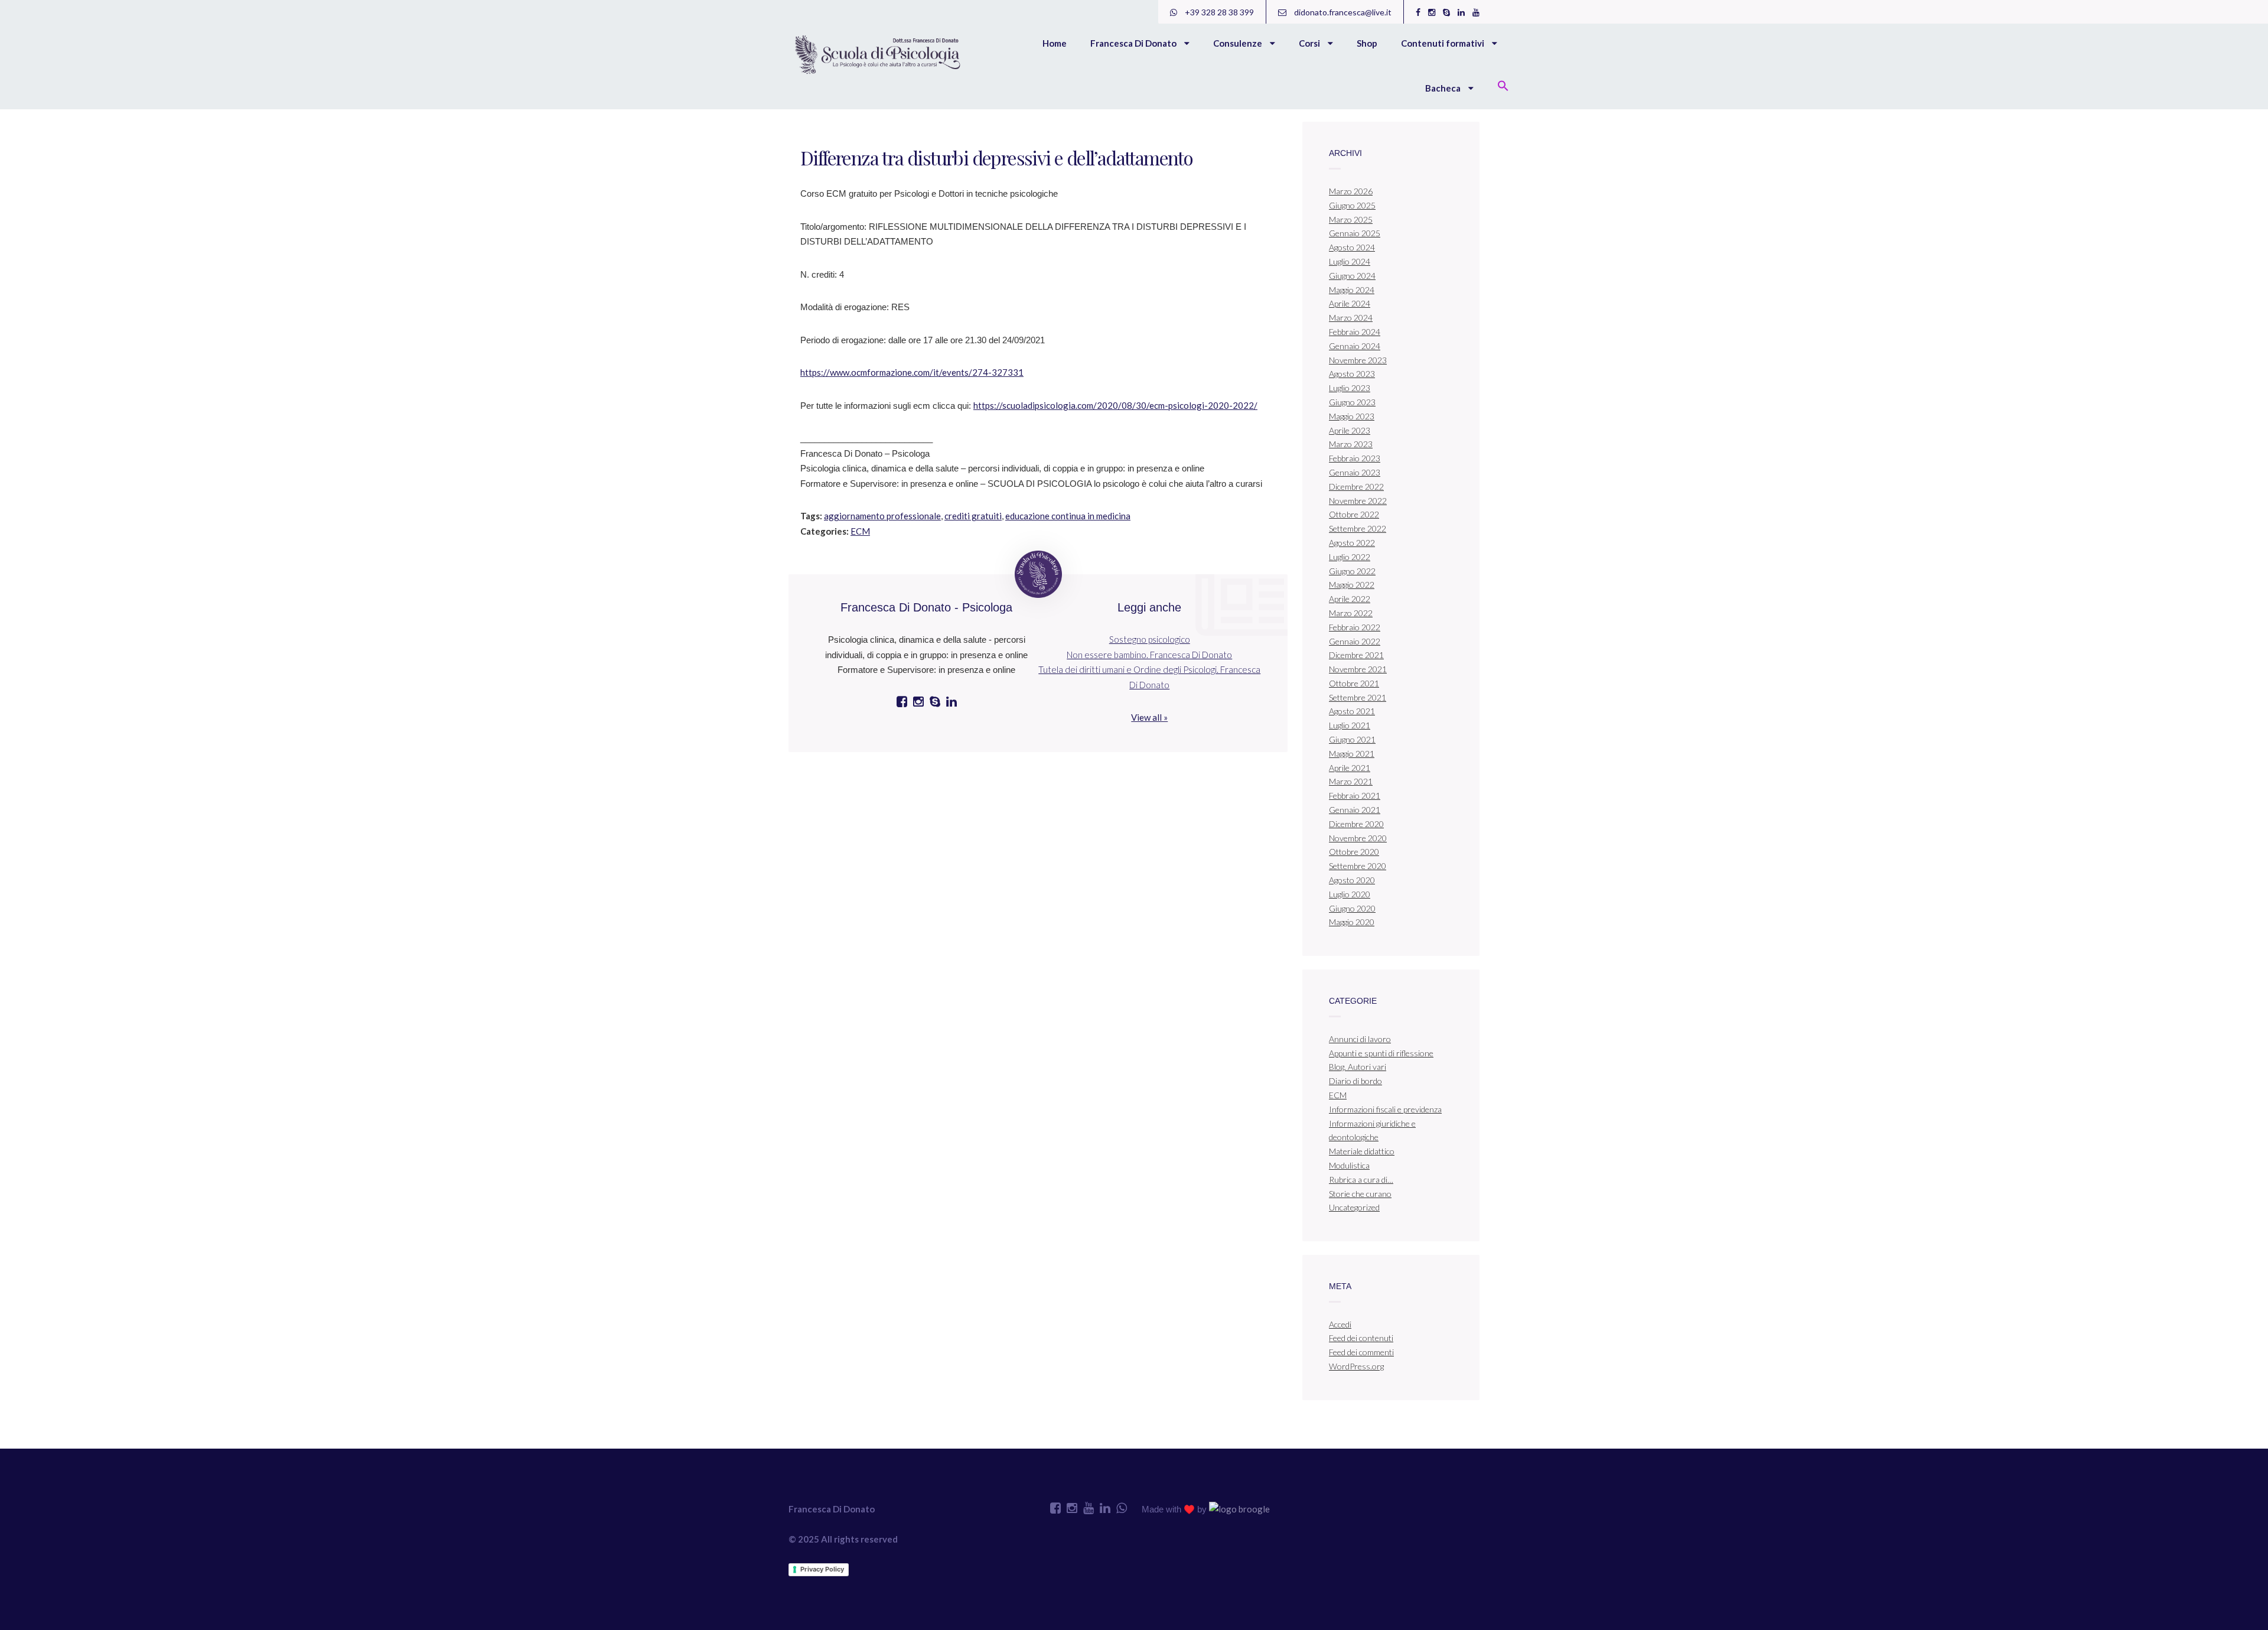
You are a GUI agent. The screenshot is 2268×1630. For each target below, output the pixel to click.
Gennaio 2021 (1355, 810)
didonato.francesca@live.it (1342, 12)
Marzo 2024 (1351, 318)
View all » (1149, 717)
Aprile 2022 (1350, 599)
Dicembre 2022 (1356, 487)
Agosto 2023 (1352, 374)
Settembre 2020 (1358, 866)
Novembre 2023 (1358, 360)
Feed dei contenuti (1361, 1338)
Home (1055, 43)
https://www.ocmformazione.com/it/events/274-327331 (912, 372)
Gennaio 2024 (1355, 346)
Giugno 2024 (1352, 276)
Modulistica (1349, 1165)
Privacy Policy (822, 1569)
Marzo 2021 (1351, 781)
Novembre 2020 (1358, 838)
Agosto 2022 (1352, 543)
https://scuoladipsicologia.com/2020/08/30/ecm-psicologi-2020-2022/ (1115, 405)
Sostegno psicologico (1150, 639)
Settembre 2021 (1358, 697)
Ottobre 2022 (1354, 514)
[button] (1503, 87)
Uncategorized (1354, 1207)
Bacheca (1444, 88)
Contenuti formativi (1443, 43)
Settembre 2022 (1358, 528)
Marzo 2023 (1351, 444)
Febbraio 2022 (1355, 627)
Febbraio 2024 (1355, 332)
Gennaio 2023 (1355, 472)
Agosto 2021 (1352, 711)
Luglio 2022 (1350, 557)
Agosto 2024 (1352, 247)
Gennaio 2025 (1355, 233)
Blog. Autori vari (1358, 1067)
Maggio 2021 (1352, 754)
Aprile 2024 (1350, 303)
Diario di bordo (1355, 1081)
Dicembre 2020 (1356, 824)
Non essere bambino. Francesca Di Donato (1149, 655)
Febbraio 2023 (1355, 458)
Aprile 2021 (1350, 768)
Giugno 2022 (1352, 571)
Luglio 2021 (1350, 725)
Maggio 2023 (1352, 416)
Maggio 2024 (1352, 290)
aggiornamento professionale (882, 516)
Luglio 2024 (1350, 261)
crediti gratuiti (973, 516)
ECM (860, 531)
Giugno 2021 (1352, 739)
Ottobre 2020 (1354, 852)
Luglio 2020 (1350, 894)
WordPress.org (1356, 1366)
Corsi (1310, 43)
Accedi (1340, 1324)
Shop (1367, 43)
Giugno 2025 (1352, 205)
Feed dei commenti (1361, 1352)
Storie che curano (1360, 1194)
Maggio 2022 (1352, 585)
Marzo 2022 (1351, 613)
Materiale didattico (1362, 1151)
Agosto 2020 (1352, 880)
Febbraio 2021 (1355, 796)
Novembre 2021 (1358, 669)
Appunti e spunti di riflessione (1381, 1053)
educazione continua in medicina (1068, 516)
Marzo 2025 (1351, 219)
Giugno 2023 (1352, 402)
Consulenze (1239, 43)
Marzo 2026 (1351, 191)
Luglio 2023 (1350, 388)
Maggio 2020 (1352, 922)
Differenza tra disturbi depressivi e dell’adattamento (996, 157)
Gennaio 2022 (1355, 641)
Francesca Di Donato (1134, 43)
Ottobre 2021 (1354, 683)
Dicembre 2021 (1356, 655)
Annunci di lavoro (1360, 1039)
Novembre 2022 (1358, 501)
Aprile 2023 (1350, 430)
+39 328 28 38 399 (1218, 12)
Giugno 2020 (1352, 908)
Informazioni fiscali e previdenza (1385, 1109)
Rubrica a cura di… (1361, 1180)
